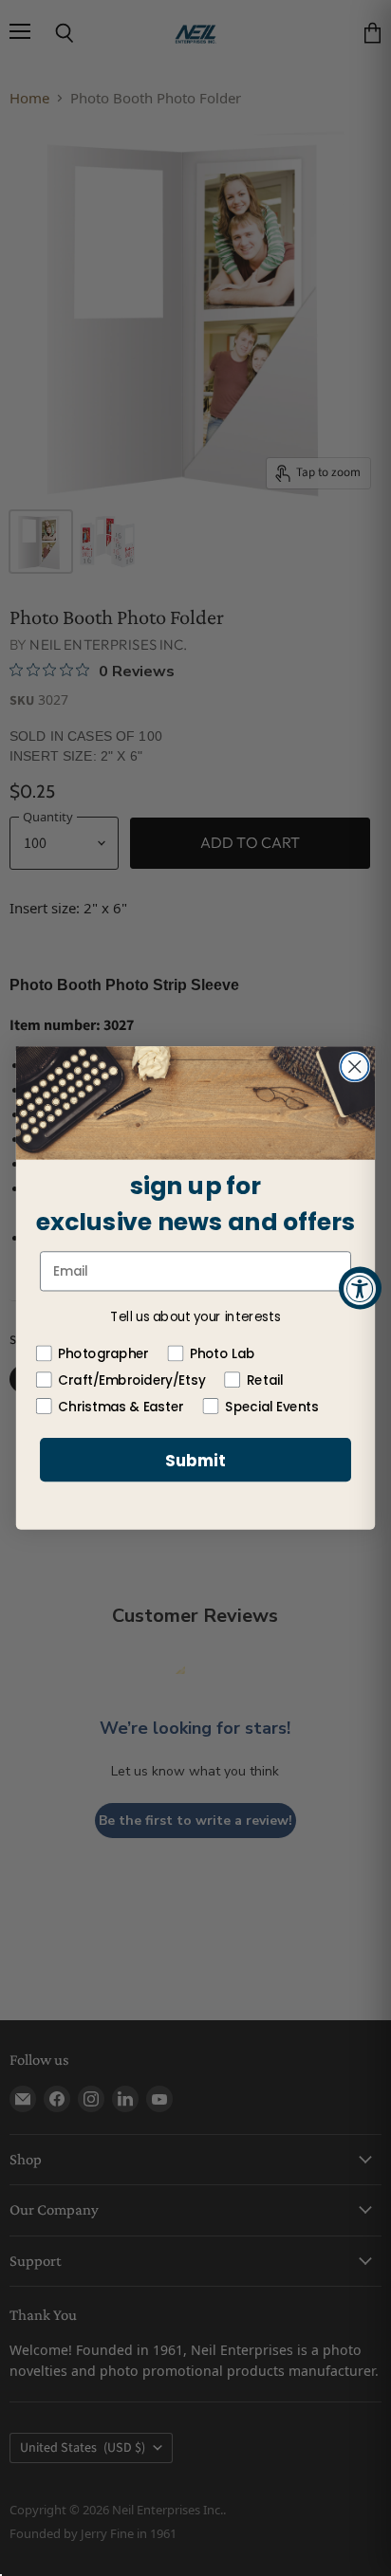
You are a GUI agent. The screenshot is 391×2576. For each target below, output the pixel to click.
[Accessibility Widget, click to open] (360, 1288)
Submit (195, 1461)
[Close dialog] (354, 1067)
